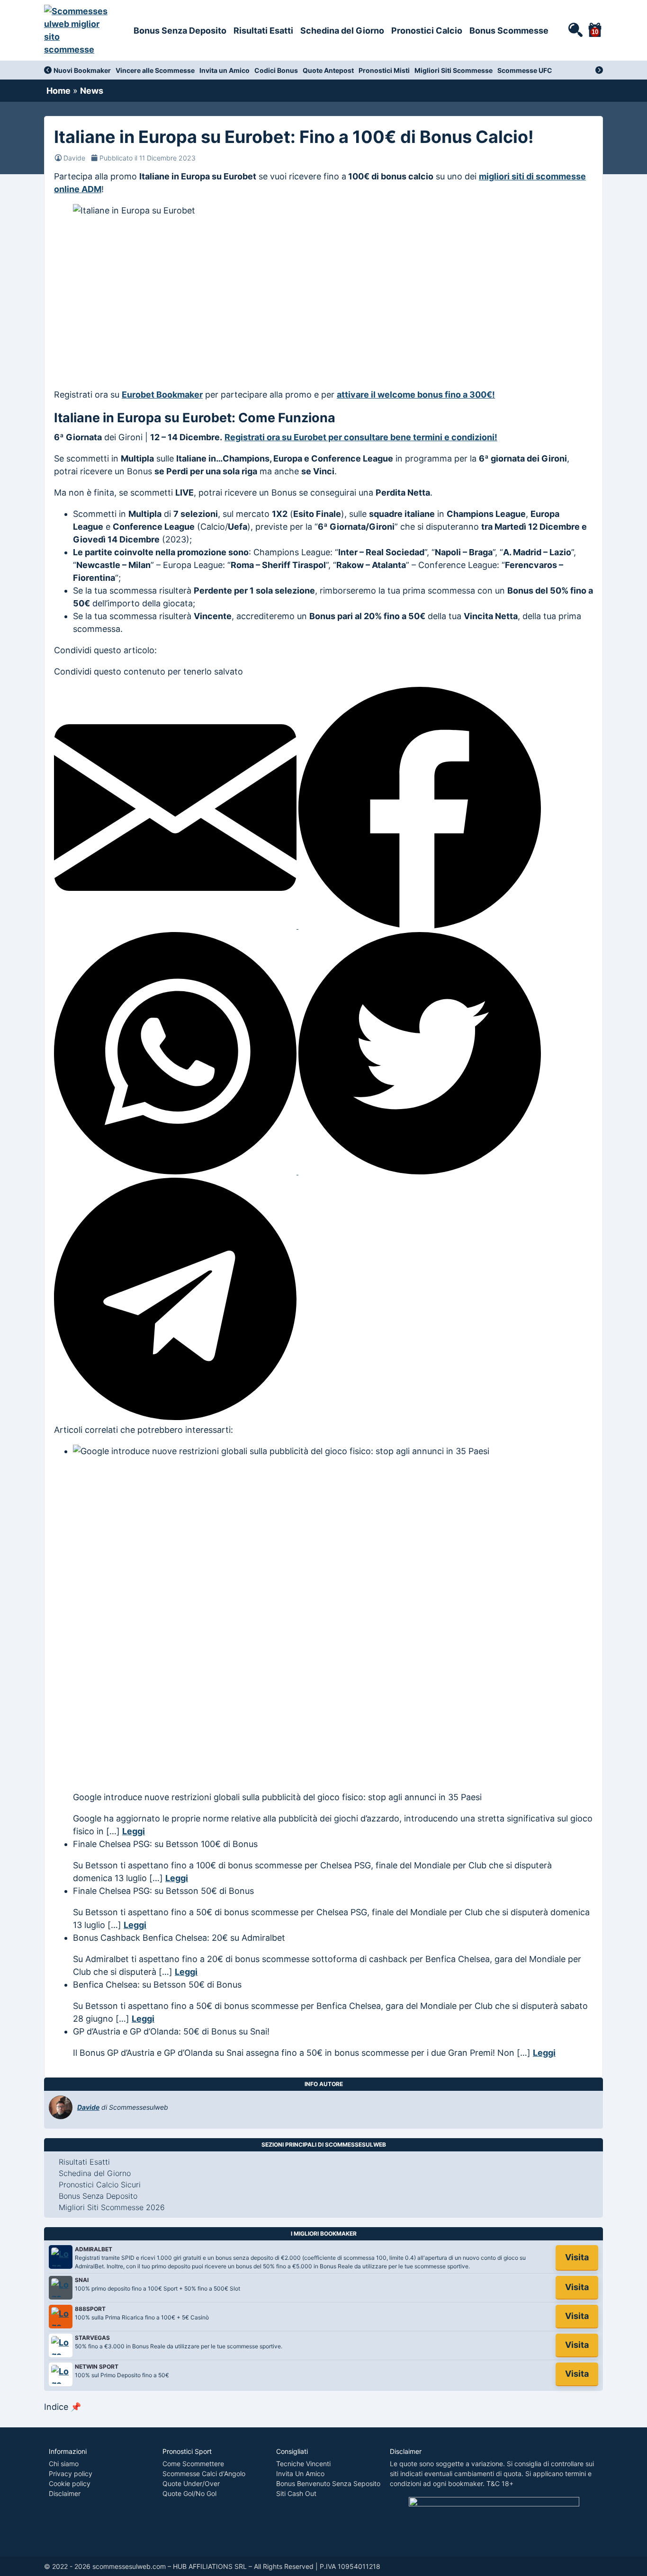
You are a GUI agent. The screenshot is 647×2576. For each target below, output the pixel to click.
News (92, 91)
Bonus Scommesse (509, 31)
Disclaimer (65, 2493)
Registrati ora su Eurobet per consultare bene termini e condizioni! (361, 437)
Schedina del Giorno (342, 31)
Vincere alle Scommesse (155, 70)
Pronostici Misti (384, 70)
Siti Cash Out (296, 2493)
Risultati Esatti (263, 31)
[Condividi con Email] (176, 926)
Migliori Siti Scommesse (454, 70)
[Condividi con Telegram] (175, 1417)
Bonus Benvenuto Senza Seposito (328, 2483)
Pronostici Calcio (427, 31)
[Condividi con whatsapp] (176, 1171)
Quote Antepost (328, 70)
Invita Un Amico (300, 2474)
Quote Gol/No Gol (189, 2493)
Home (58, 91)
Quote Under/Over (191, 2483)
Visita (577, 2257)
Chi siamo (64, 2464)
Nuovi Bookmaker (82, 70)
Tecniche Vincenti (303, 2464)
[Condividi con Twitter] (420, 1171)
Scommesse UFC (525, 70)
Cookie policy (70, 2483)
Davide (74, 158)
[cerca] (575, 29)
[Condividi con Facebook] (420, 926)
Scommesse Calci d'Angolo (204, 2474)
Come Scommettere (193, 2464)
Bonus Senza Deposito (180, 31)
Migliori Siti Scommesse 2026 (112, 2207)
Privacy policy (71, 2474)
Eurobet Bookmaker (162, 395)
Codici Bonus (276, 70)
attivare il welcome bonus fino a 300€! (416, 395)
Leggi (134, 1831)
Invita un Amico (225, 70)
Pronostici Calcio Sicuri (100, 2185)
